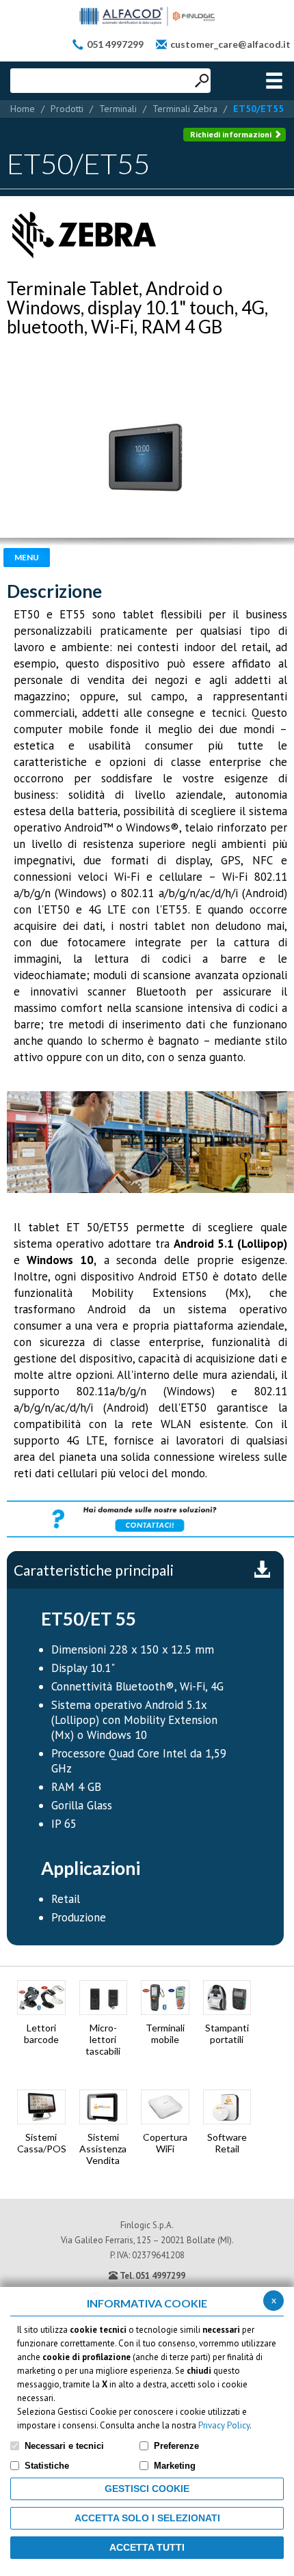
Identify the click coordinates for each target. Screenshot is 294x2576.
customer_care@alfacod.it (230, 44)
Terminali (118, 109)
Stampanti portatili (227, 2033)
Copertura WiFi (165, 2143)
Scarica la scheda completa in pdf (262, 1570)
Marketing (175, 2466)
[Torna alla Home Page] (147, 16)
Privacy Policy (224, 2425)
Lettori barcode (41, 2033)
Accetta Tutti (147, 2547)
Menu (27, 557)
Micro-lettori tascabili (103, 2039)
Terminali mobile (165, 2033)
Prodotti (67, 109)
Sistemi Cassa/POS (41, 2143)
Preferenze (176, 2446)
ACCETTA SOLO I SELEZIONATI (147, 2518)
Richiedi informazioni (232, 134)
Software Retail (227, 2143)
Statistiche (47, 2466)
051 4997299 (115, 44)
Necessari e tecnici (64, 2446)
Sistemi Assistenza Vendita (103, 2149)
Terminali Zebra (185, 109)
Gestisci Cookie (147, 2489)
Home (23, 109)
